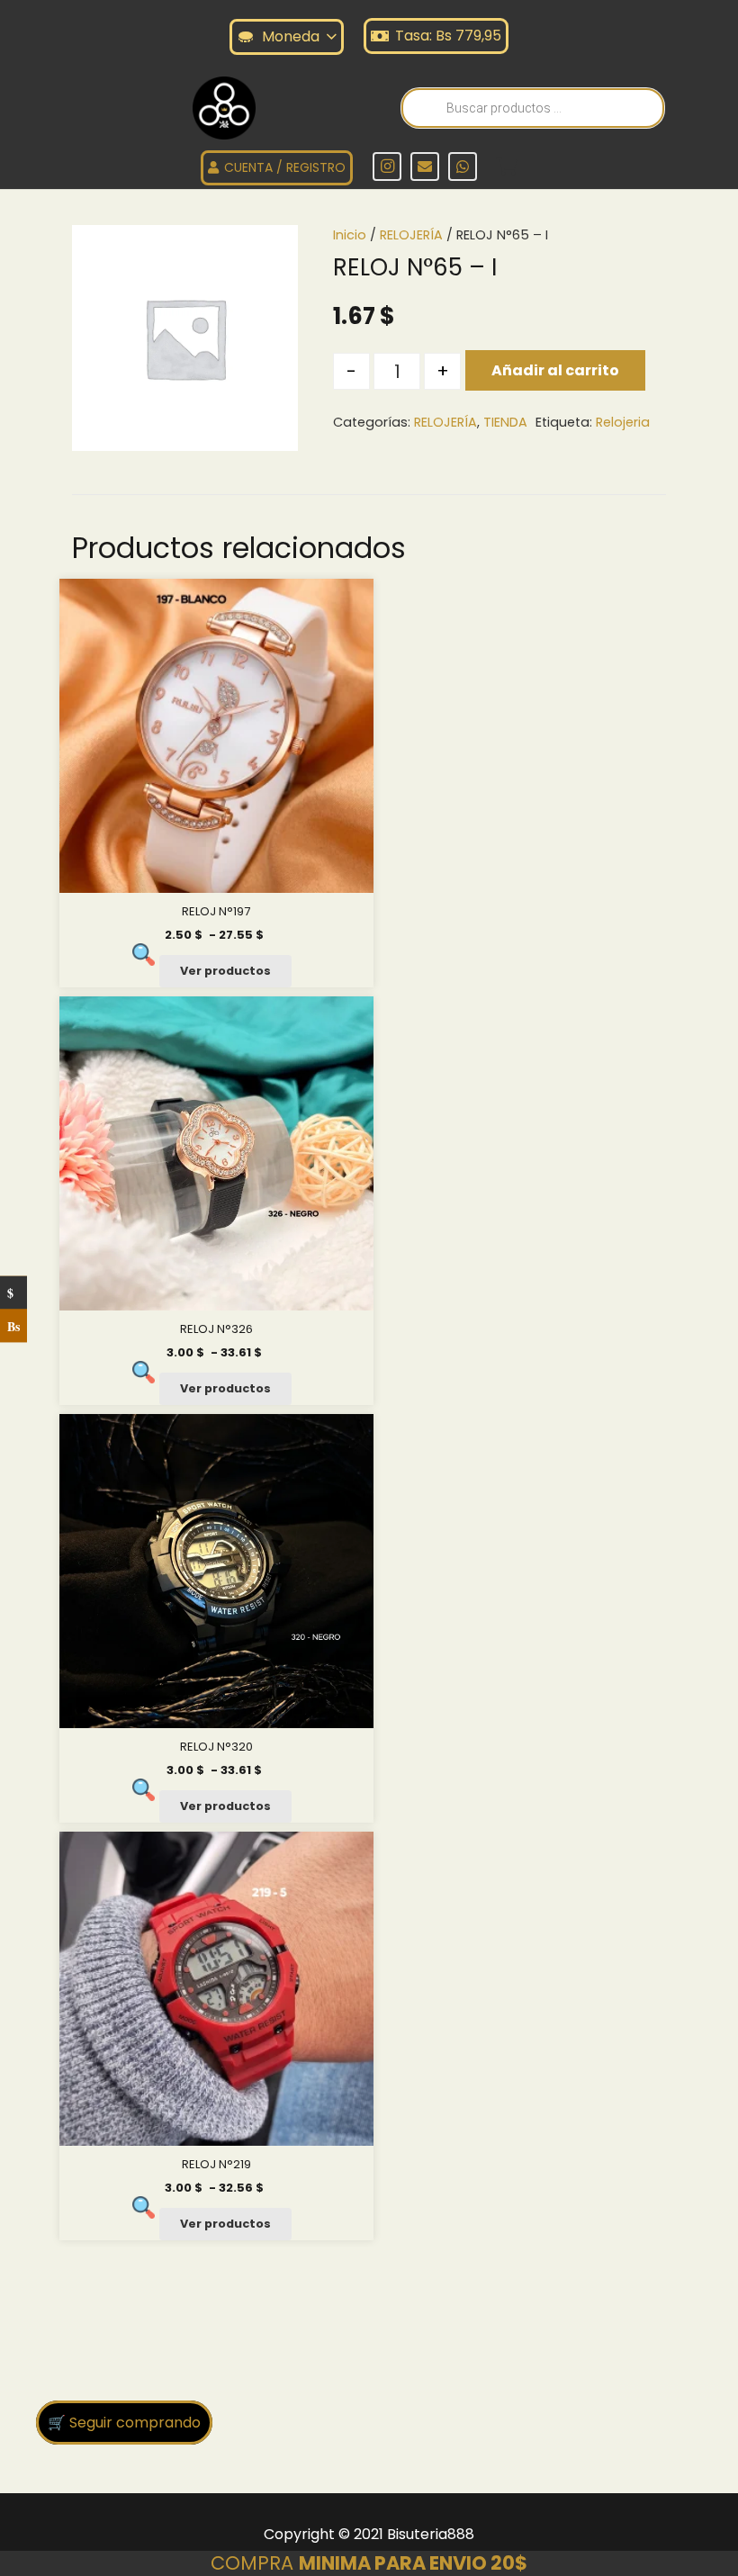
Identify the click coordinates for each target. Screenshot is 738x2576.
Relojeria (623, 422)
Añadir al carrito (555, 370)
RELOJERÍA (411, 235)
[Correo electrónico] (425, 167)
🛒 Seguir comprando (124, 2423)
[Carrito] (507, 167)
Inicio (350, 235)
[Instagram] (387, 167)
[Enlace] (224, 108)
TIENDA (505, 422)
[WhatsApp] (463, 167)
